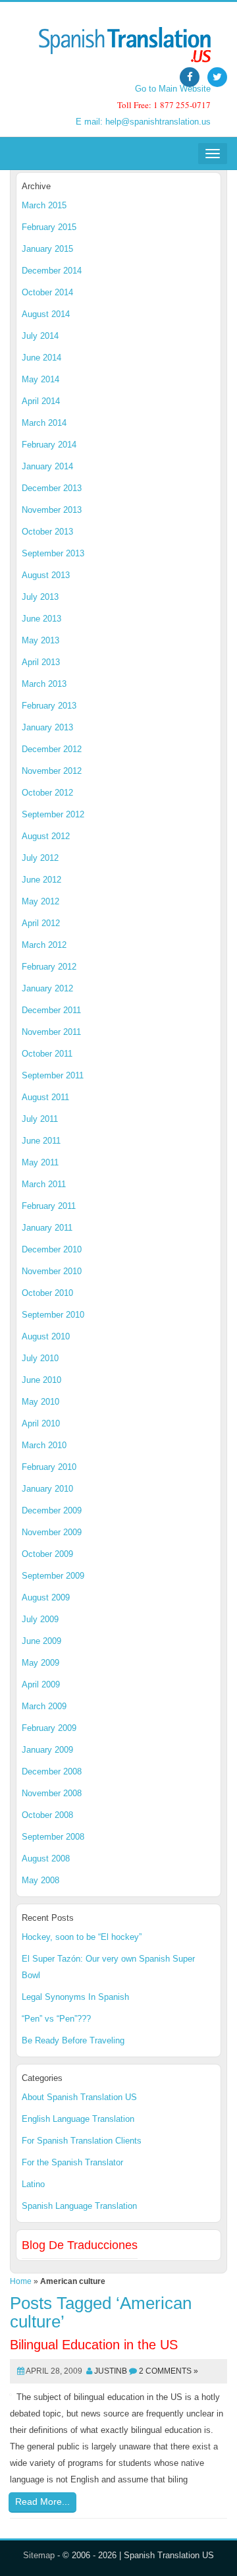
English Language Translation (78, 2119)
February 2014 (49, 445)
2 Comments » (169, 2371)
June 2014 (41, 358)
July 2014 (40, 336)
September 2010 (53, 1315)
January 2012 (47, 988)
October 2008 (47, 1815)
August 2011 (45, 1097)
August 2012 (46, 836)
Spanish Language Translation (79, 2206)
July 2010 (40, 1358)
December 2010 (52, 1249)
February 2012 (49, 967)
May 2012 (40, 901)
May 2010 (40, 1402)
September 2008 (53, 1837)
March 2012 (44, 945)
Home (21, 2281)
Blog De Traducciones (80, 2245)
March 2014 (44, 423)
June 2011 (41, 1141)
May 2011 (40, 1162)
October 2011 (47, 1054)
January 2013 (47, 727)
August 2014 (46, 314)
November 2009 (52, 1532)
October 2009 (47, 1554)
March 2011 (44, 1184)
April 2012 (41, 923)
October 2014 (47, 292)
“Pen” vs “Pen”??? (56, 2019)
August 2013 (46, 575)
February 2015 (49, 227)
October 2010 (47, 1293)
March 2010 (44, 1445)
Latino (33, 2184)
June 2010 (41, 1380)
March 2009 (44, 1706)
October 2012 (47, 793)
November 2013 (52, 510)
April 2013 (41, 662)
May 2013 (40, 640)
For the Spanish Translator (72, 2162)
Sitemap (39, 2555)
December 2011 (51, 1010)
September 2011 (53, 1075)
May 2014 (40, 379)
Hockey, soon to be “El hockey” (82, 1937)
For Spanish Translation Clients (82, 2141)
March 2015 (44, 205)
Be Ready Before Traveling (73, 2040)
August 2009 (46, 1597)
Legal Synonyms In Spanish (75, 1997)
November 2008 (52, 1793)
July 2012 (40, 858)
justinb (111, 2371)
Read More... (42, 2502)
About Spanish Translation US (79, 2097)
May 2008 (40, 1880)
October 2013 (47, 532)
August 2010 (46, 1336)
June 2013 (41, 619)
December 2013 (52, 488)
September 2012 (53, 814)
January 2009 (47, 1750)
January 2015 (47, 249)
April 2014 (41, 401)
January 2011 (47, 1228)
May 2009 (40, 1663)
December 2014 (52, 271)
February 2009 (49, 1728)
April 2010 (41, 1423)
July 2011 (40, 1119)
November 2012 (52, 771)
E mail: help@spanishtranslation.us (143, 122)
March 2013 (44, 684)
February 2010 (49, 1467)
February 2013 (49, 706)
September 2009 (53, 1576)
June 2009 (41, 1641)
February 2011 (49, 1206)
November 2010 (52, 1271)
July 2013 (40, 597)
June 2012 (41, 880)
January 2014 (47, 466)
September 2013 (53, 553)
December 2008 (52, 1771)
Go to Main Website (173, 89)
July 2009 (40, 1619)
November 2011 (51, 1032)
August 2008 (46, 1859)
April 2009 (41, 1684)
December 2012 (52, 749)
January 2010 (47, 1489)
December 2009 (52, 1510)
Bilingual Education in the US (94, 2345)
